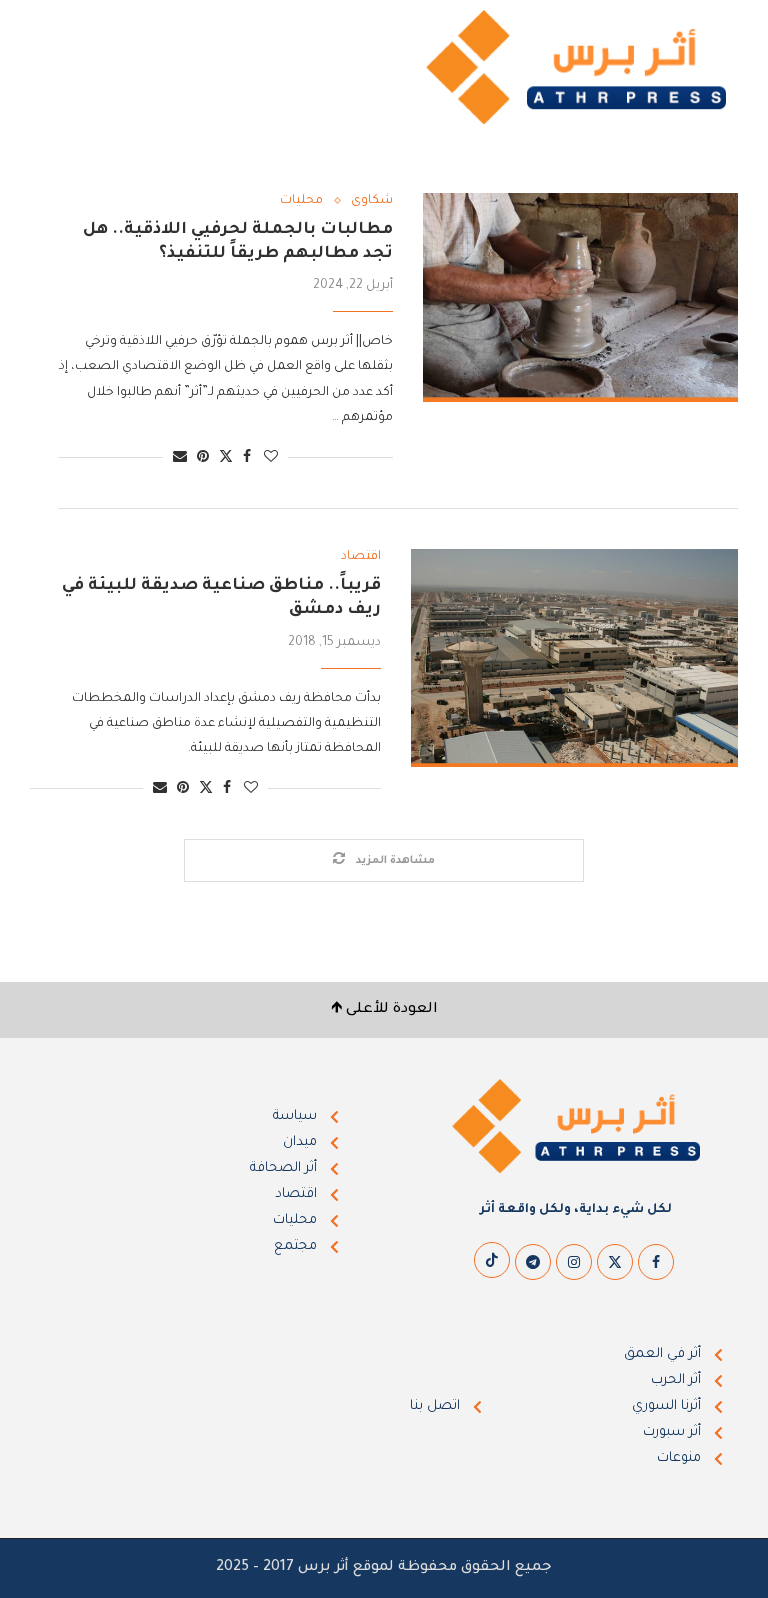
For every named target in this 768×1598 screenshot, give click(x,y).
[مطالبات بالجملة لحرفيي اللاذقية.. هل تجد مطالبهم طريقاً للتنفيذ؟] (580, 298)
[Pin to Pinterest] (203, 458)
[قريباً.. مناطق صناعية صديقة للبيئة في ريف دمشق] (574, 658)
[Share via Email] (180, 458)
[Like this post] (271, 458)
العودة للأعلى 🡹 (384, 1010)
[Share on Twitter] (226, 457)
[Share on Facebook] (247, 458)
